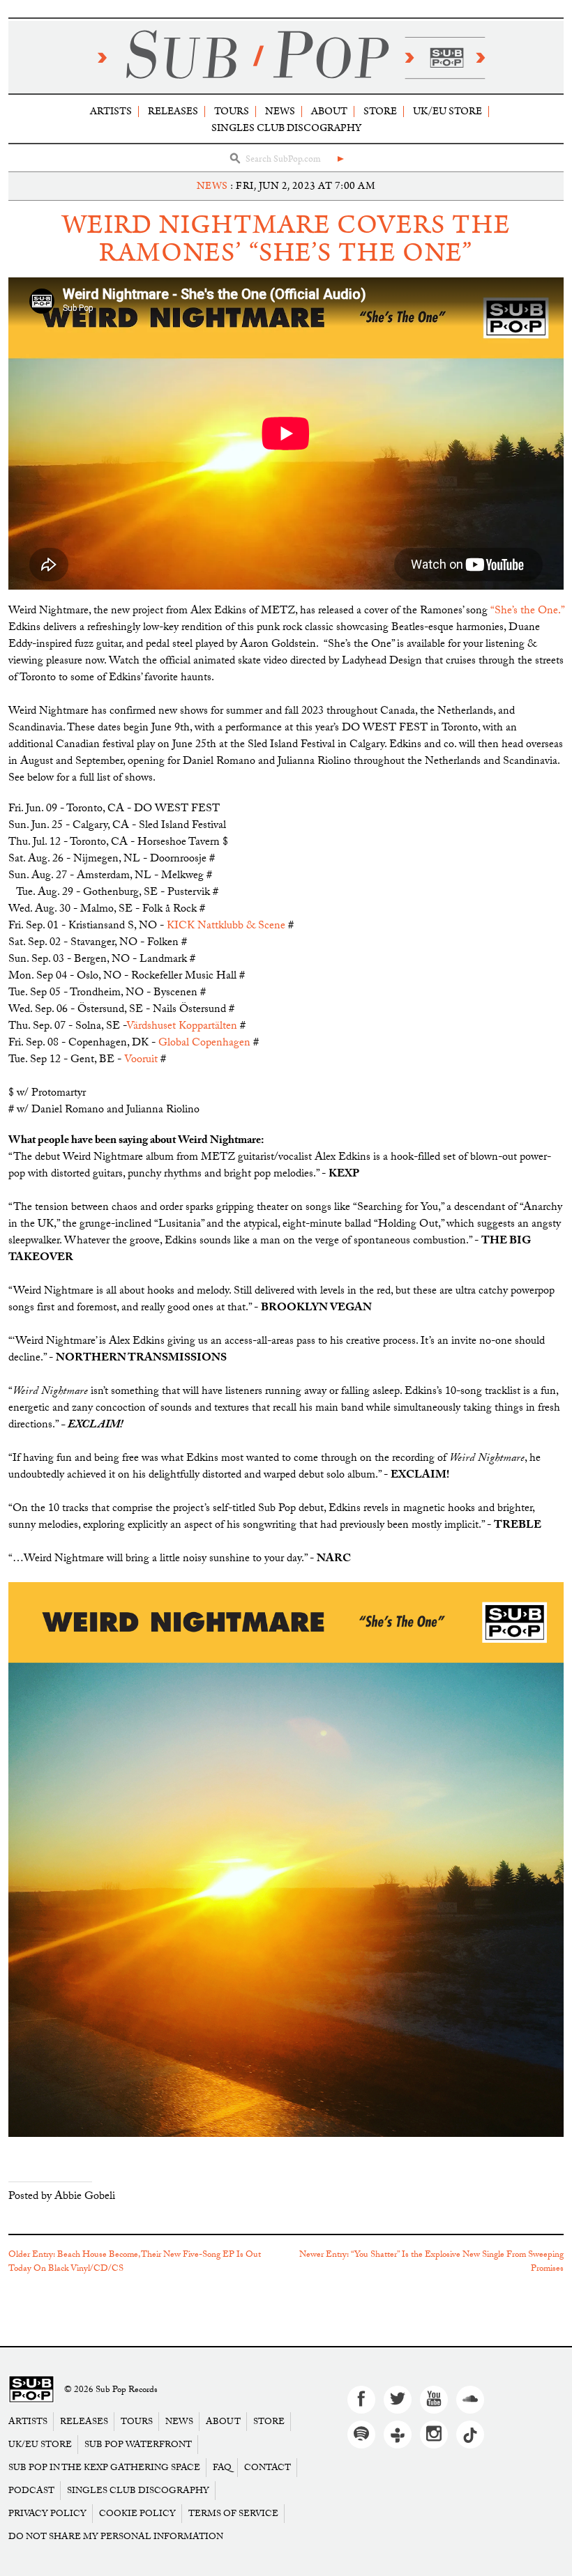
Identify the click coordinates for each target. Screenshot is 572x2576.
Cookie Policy (137, 2514)
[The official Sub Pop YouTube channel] (434, 2400)
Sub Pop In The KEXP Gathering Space (104, 2468)
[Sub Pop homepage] (286, 57)
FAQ (222, 2468)
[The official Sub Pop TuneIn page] (398, 2435)
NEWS (212, 186)
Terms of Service (233, 2514)
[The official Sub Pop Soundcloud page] (470, 2400)
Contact (268, 2468)
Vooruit (141, 1060)
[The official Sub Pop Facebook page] (361, 2400)
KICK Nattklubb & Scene (226, 927)
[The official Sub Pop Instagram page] (434, 2435)
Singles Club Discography (286, 128)
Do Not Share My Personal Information (116, 2537)
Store (380, 111)
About (329, 111)
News (280, 111)
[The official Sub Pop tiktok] (470, 2435)
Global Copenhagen (204, 1044)
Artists (111, 111)
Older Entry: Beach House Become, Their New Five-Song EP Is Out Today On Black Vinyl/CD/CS (135, 2262)
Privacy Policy (47, 2514)
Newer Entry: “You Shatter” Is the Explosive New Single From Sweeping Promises (431, 2262)
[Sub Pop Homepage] (31, 2390)
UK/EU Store (447, 111)
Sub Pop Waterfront (138, 2445)
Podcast (31, 2491)
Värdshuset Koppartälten (182, 1027)
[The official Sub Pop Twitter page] (398, 2400)
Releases (173, 111)
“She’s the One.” (527, 612)
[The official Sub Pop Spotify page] (361, 2435)
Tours (232, 111)
